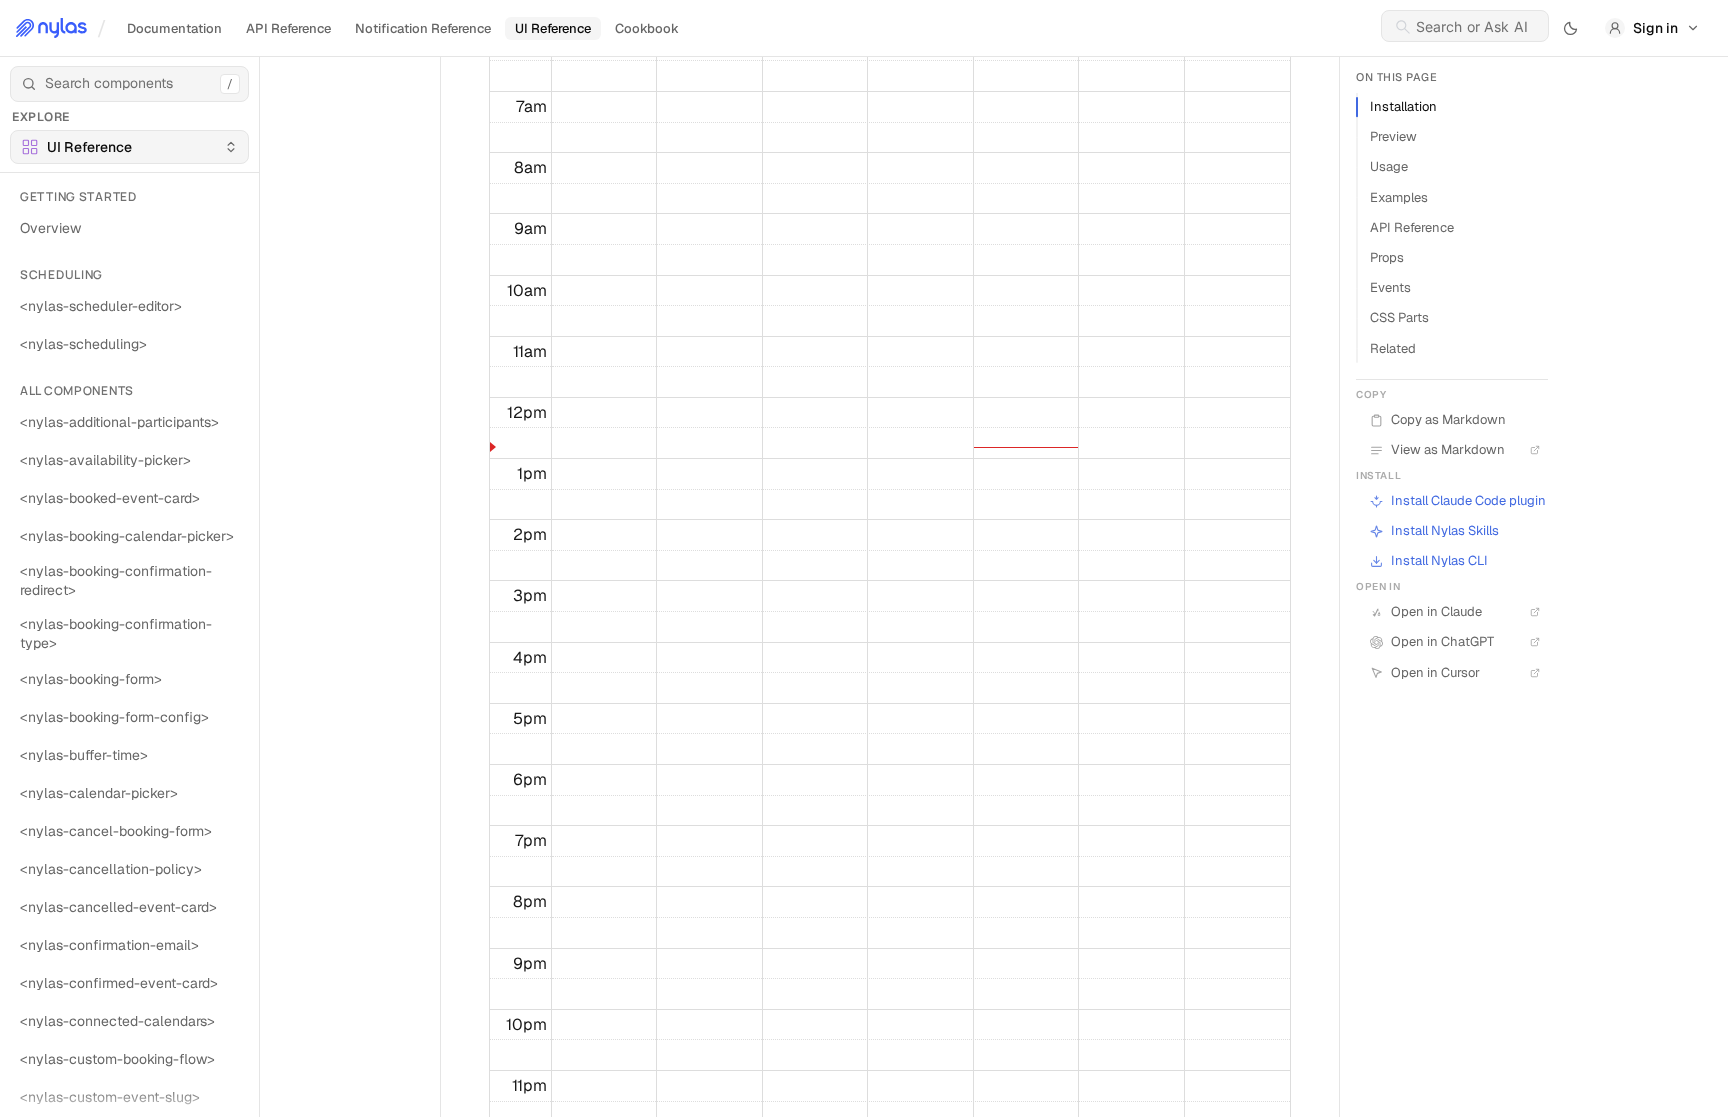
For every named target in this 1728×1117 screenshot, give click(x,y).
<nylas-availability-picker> (105, 460)
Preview (1393, 136)
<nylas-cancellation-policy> (111, 869)
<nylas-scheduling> (83, 344)
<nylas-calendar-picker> (99, 793)
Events (1390, 287)
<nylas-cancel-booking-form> (116, 831)
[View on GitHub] (1532, 531)
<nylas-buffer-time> (84, 755)
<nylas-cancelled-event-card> (118, 907)
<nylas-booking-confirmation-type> (116, 633)
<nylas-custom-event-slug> (110, 1097)
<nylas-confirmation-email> (109, 945)
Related (1393, 348)
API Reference (1412, 227)
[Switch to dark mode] (1571, 28)
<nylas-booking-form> (91, 679)
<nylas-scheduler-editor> (101, 306)
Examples (1399, 197)
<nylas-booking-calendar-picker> (127, 536)
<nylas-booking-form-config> (114, 717)
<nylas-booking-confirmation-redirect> (116, 580)
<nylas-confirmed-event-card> (119, 983)
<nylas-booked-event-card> (110, 498)
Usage (1389, 166)
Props (1387, 257)
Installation (1403, 106)
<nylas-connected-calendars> (117, 1021)
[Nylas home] (51, 28)
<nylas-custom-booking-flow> (117, 1059)
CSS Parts (1399, 317)
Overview (50, 228)
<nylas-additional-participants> (119, 422)
